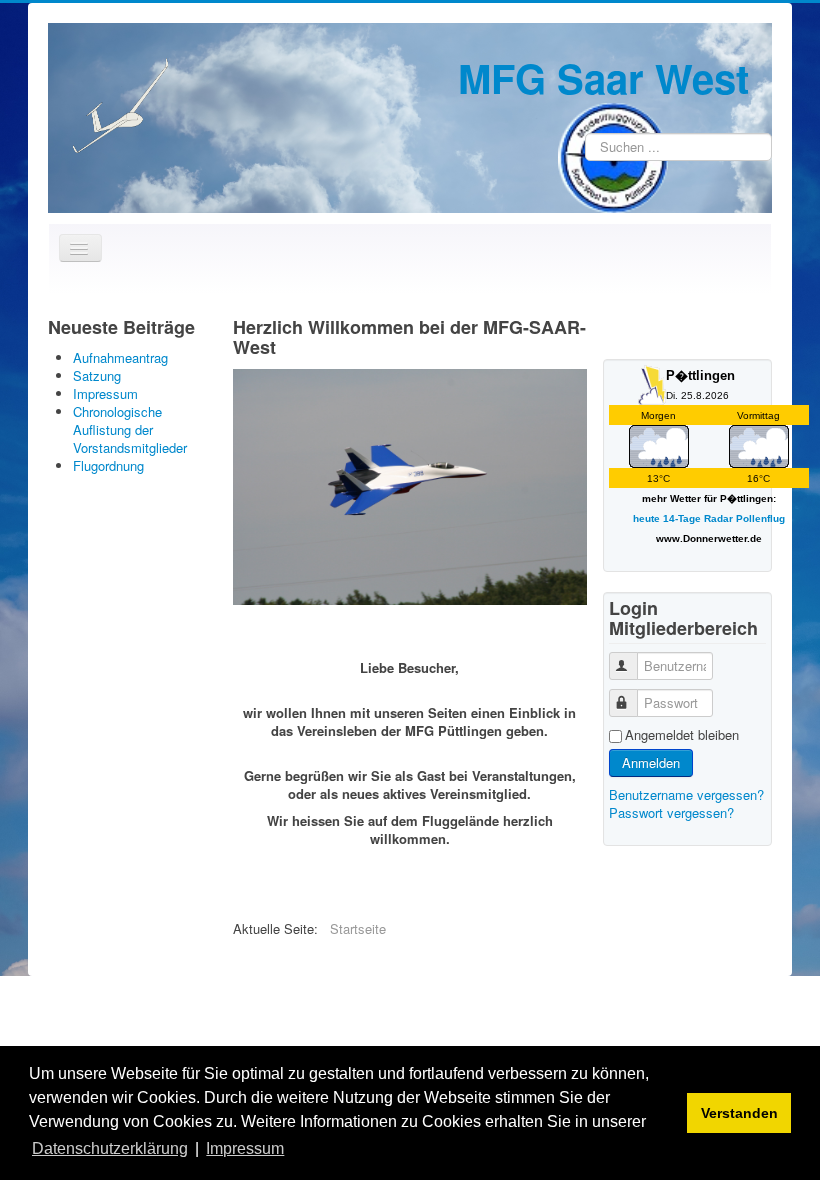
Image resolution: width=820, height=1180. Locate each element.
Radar (718, 518)
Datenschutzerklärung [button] (110, 1148)
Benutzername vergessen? (686, 794)
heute (646, 518)
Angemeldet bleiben (682, 735)
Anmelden (651, 762)
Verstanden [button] (739, 1113)
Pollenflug (760, 518)
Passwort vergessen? (671, 812)
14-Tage (682, 518)
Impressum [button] (245, 1148)
